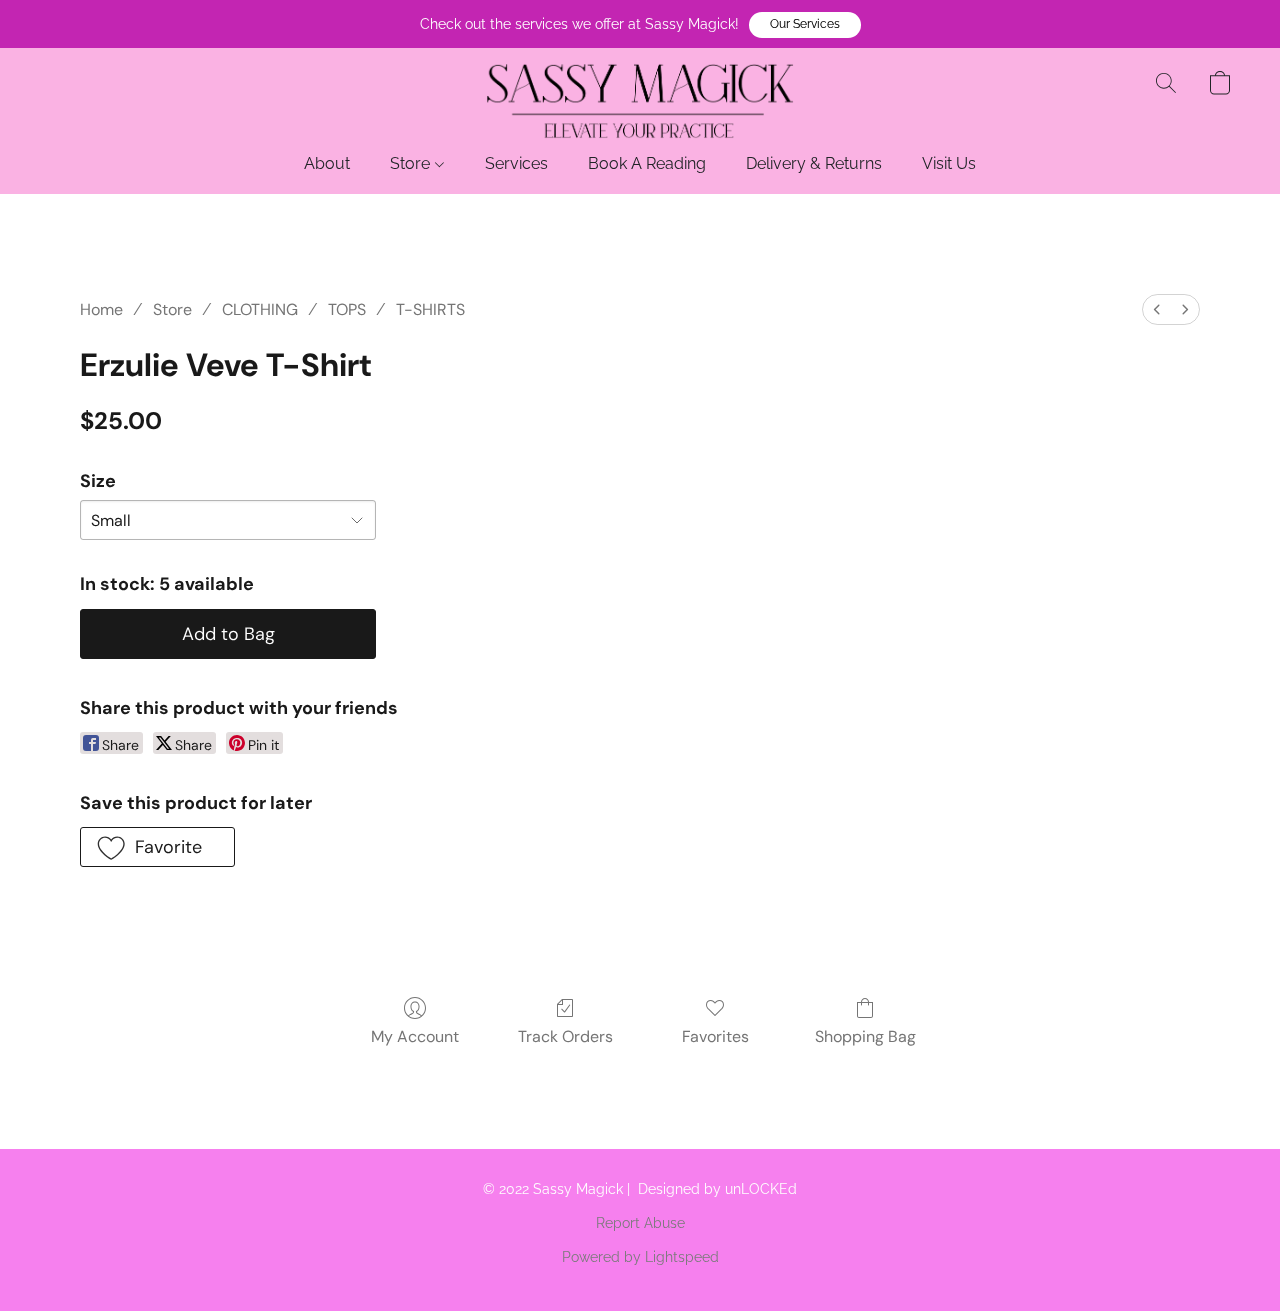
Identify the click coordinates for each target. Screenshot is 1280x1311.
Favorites (715, 1036)
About (327, 163)
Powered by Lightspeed (640, 1257)
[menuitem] (1157, 309)
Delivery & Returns (814, 163)
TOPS (347, 309)
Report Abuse (640, 1223)
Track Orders (565, 1036)
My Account (415, 1036)
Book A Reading (647, 163)
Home (101, 309)
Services (516, 163)
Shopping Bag (865, 1036)
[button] (805, 25)
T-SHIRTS (430, 309)
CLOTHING (260, 309)
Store (412, 163)
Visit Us (949, 163)
